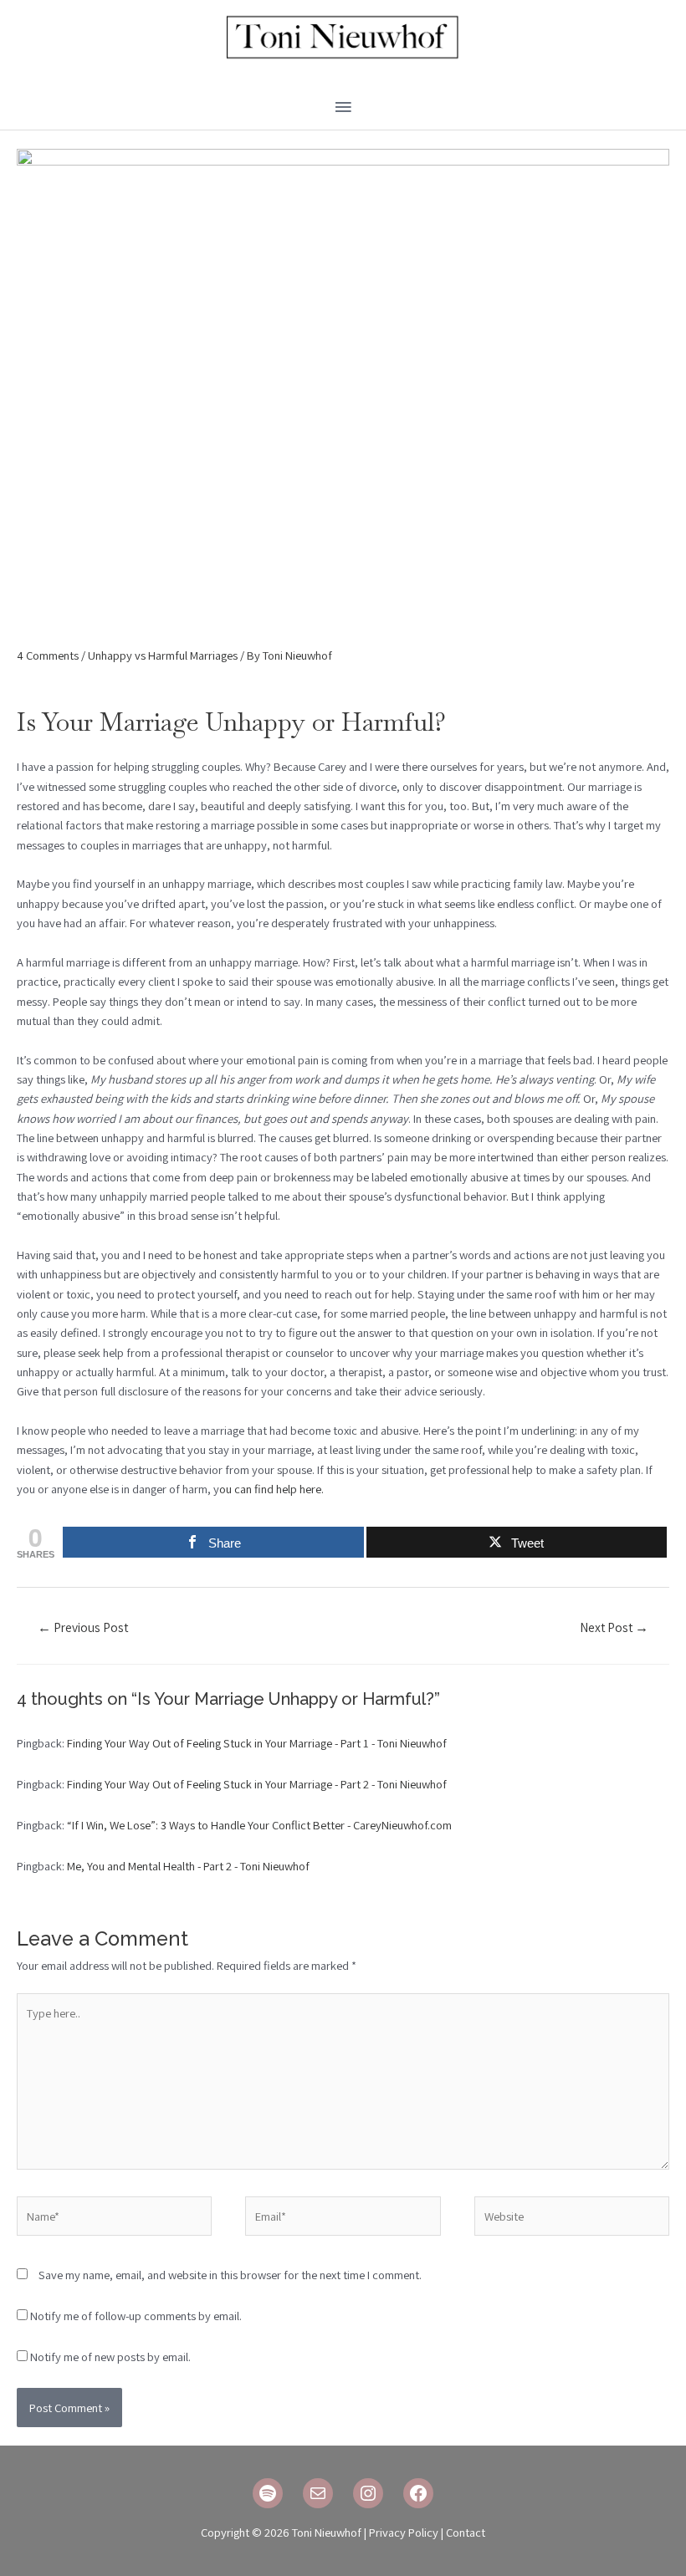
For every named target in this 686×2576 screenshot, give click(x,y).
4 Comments (48, 655)
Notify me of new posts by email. (110, 2357)
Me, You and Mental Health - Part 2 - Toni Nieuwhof (188, 1866)
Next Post (614, 1627)
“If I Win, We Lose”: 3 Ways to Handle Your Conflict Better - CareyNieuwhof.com (259, 1825)
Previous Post (83, 1627)
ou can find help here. (271, 1489)
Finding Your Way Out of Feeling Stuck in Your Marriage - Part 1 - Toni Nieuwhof (257, 1743)
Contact (466, 2532)
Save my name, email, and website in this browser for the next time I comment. (230, 2275)
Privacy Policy (404, 2532)
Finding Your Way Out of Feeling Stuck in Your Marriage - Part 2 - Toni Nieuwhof (257, 1784)
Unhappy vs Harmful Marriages (163, 655)
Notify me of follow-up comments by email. (136, 2316)
